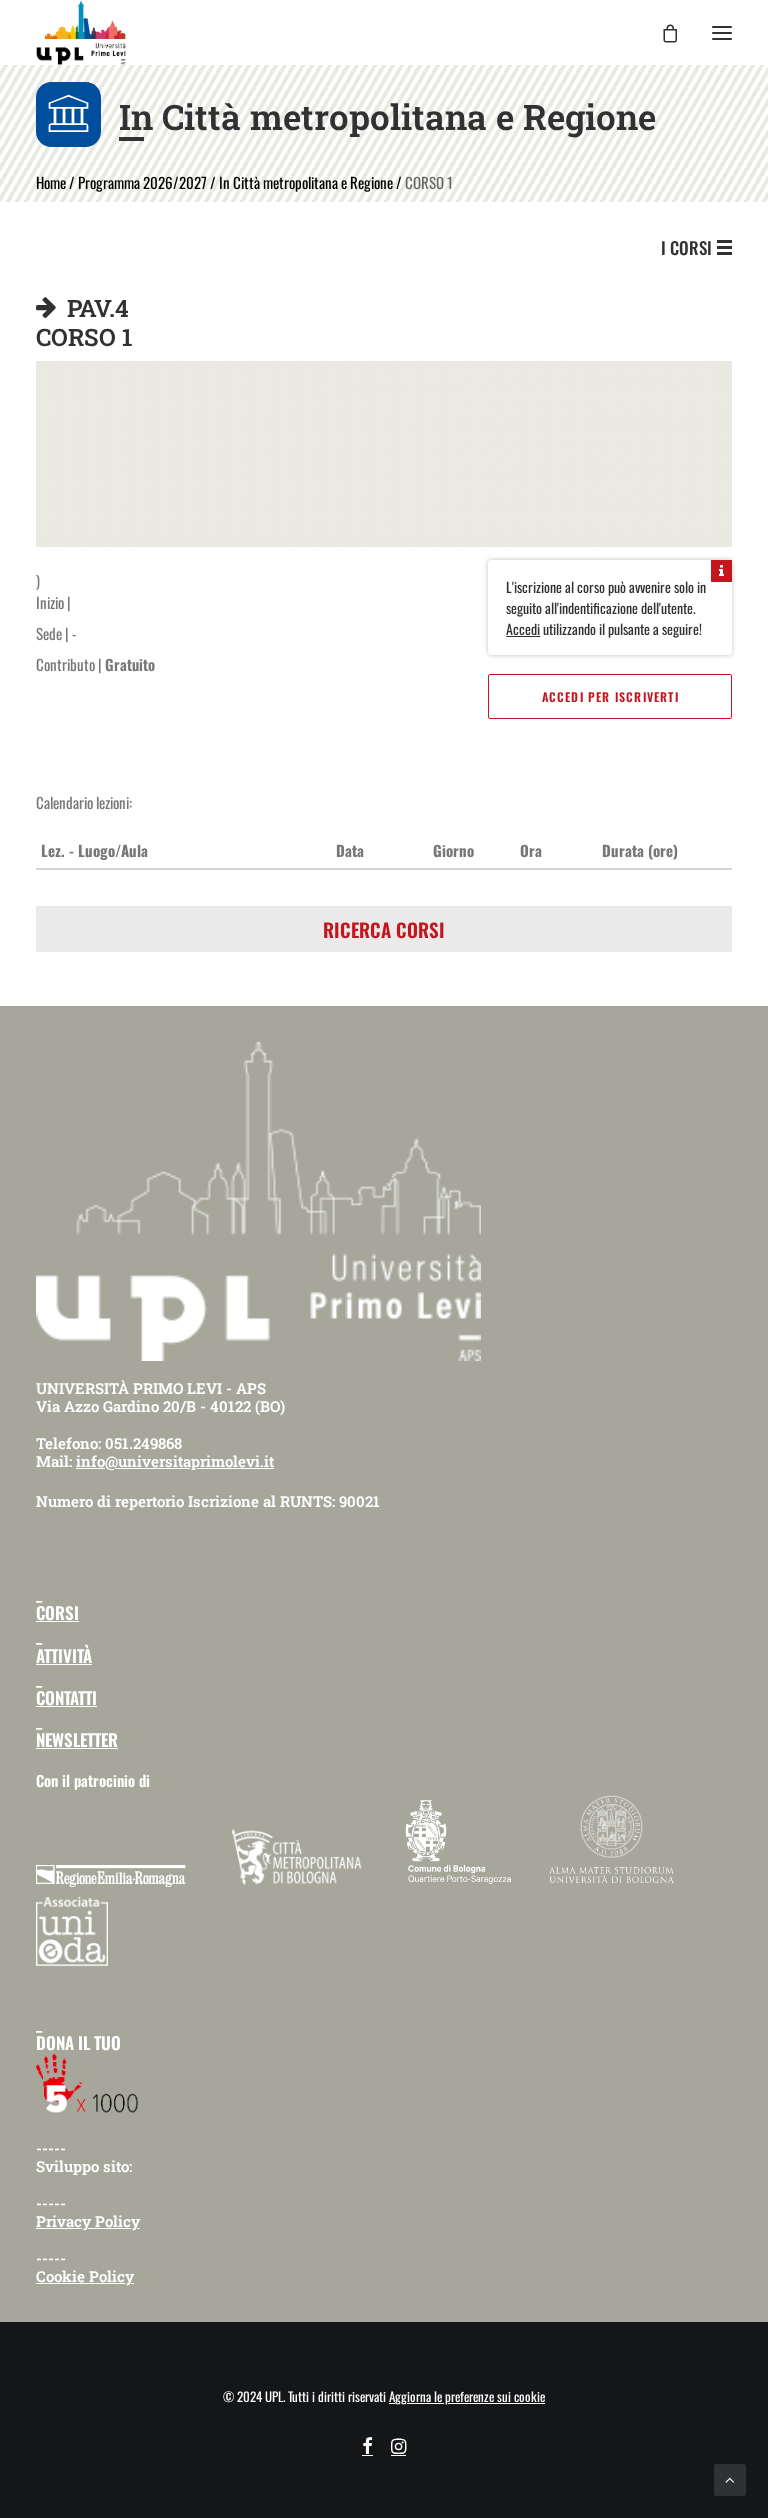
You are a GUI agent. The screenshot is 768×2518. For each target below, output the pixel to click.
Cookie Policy (85, 2276)
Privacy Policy (88, 2221)
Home (51, 182)
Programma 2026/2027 (142, 182)
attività (64, 1655)
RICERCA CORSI (384, 929)
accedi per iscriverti (610, 696)
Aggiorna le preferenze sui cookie (467, 2396)
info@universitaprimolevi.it (175, 1461)
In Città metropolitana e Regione (306, 182)
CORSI (57, 1612)
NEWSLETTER (77, 1739)
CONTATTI (66, 1697)
